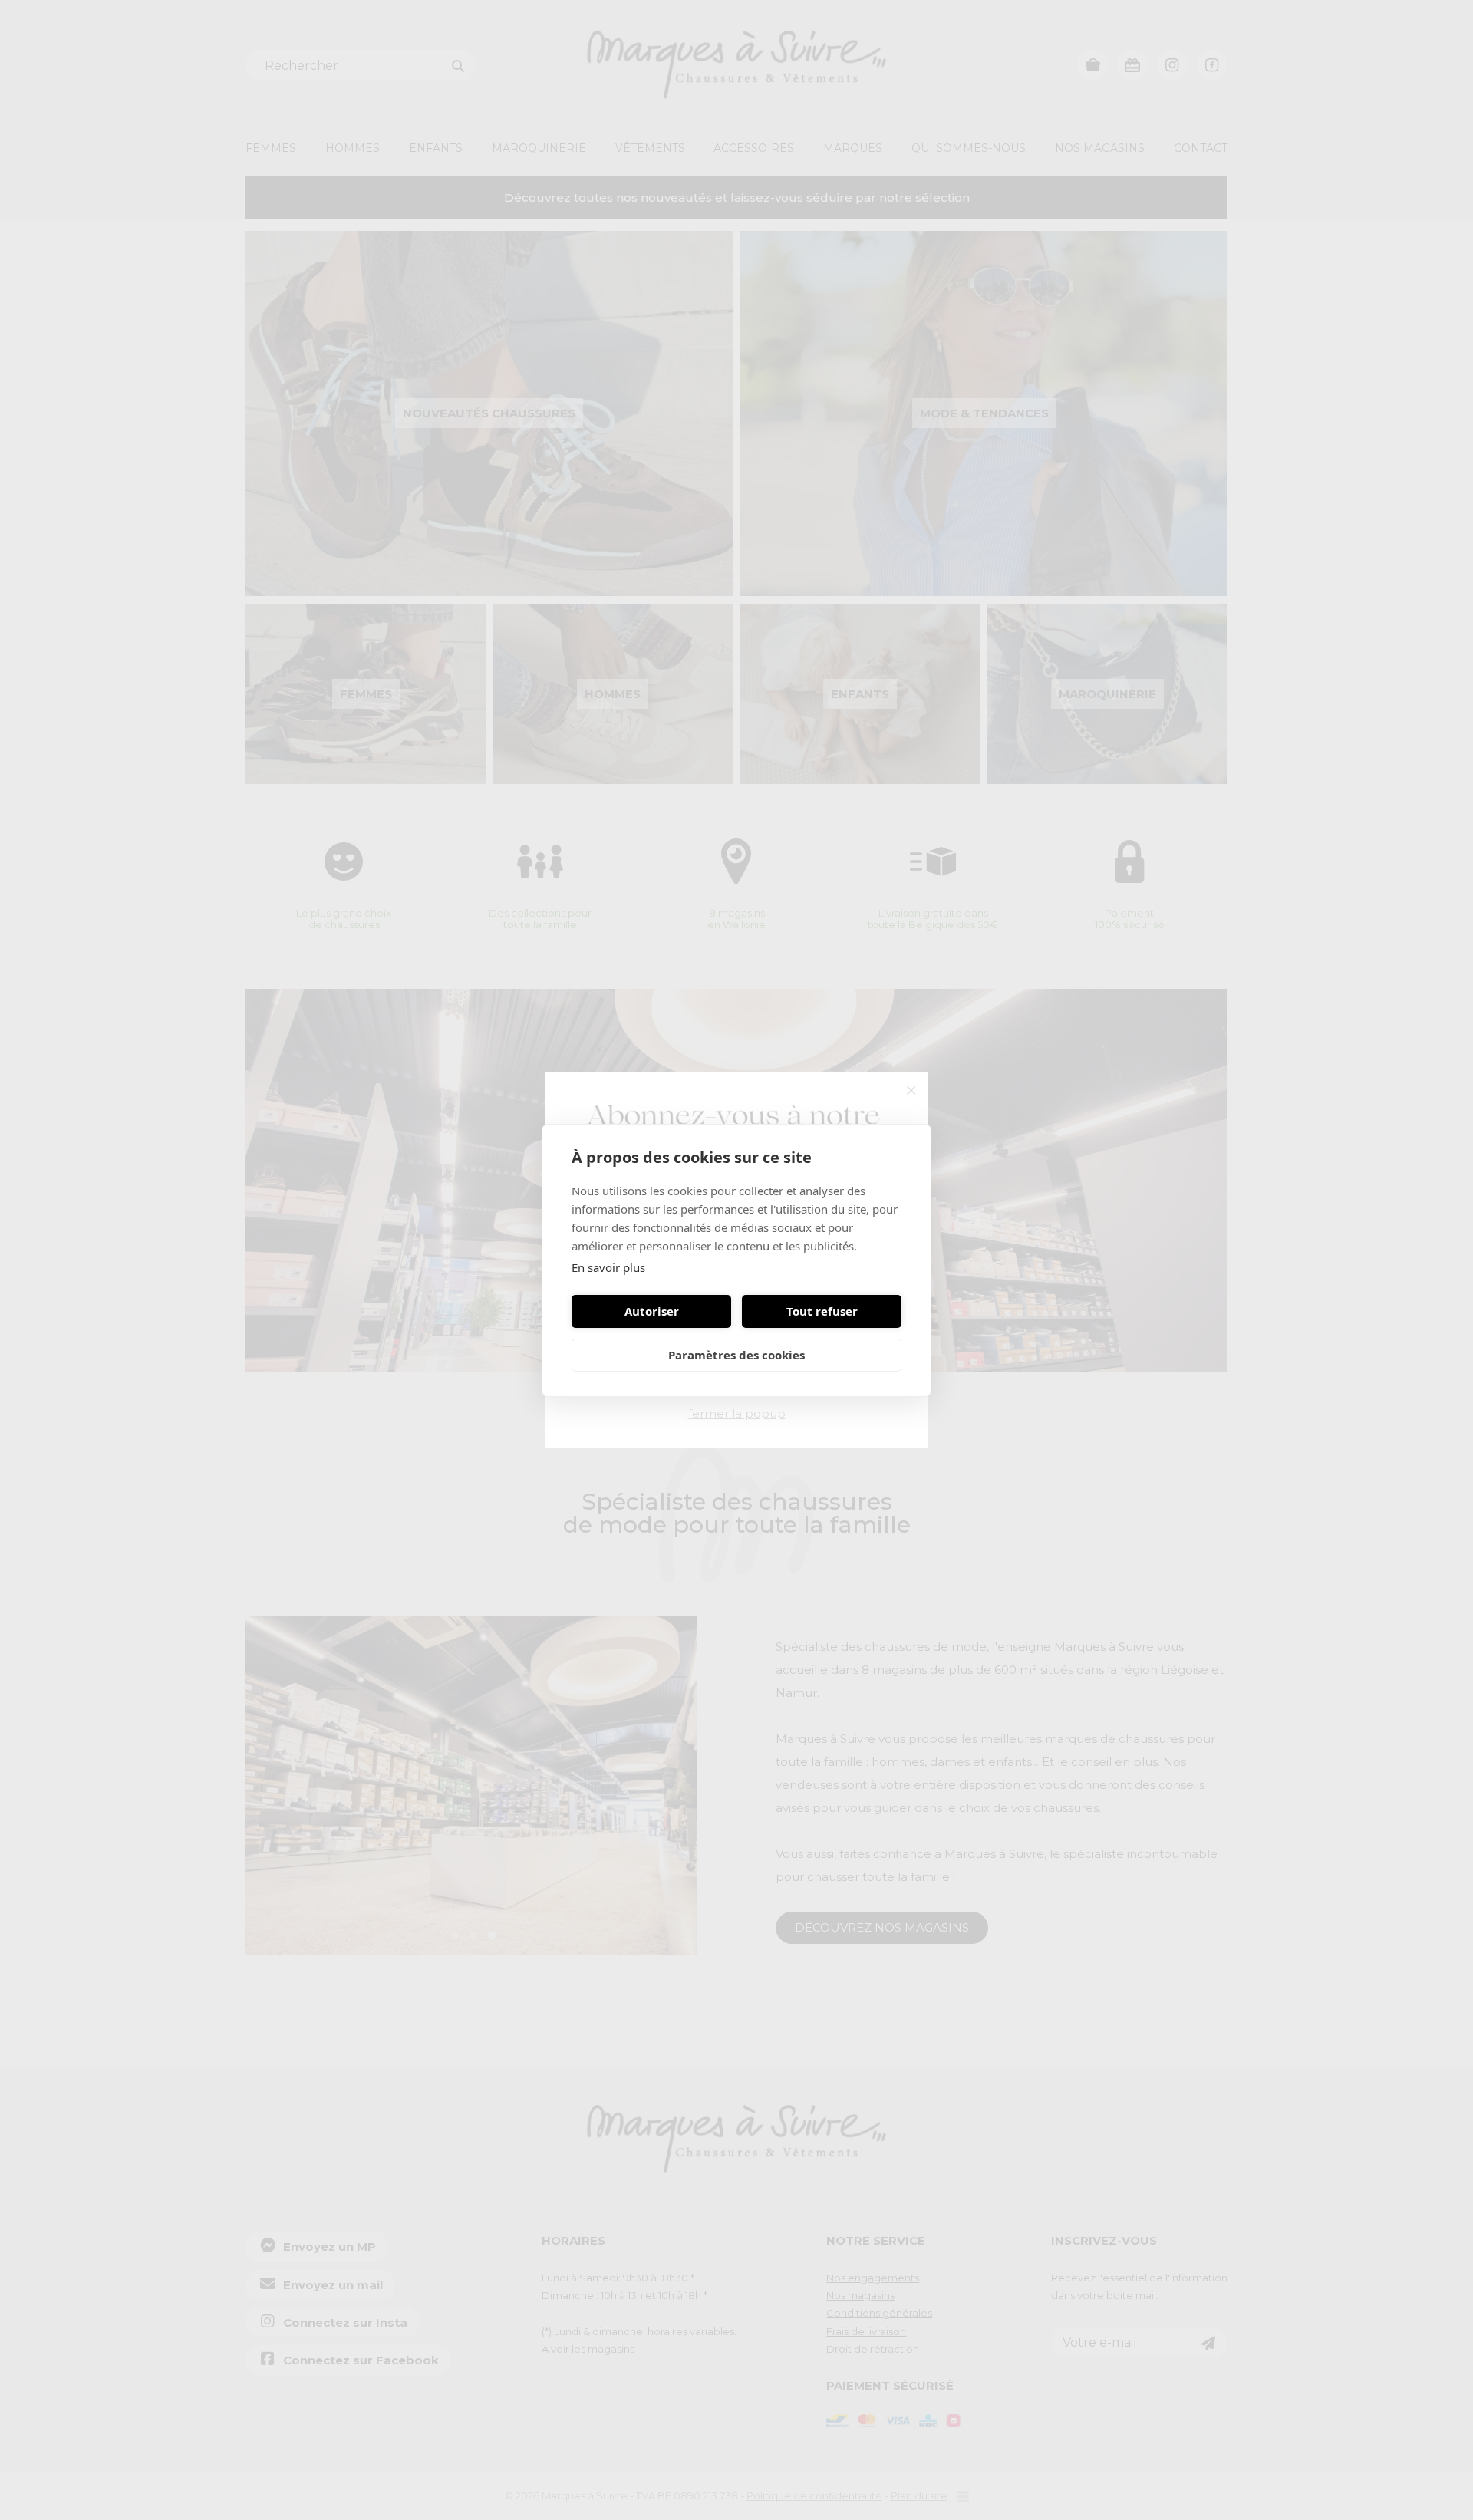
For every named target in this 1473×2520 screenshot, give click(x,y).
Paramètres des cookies (736, 1355)
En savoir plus (608, 1267)
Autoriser (652, 1311)
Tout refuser (822, 1311)
